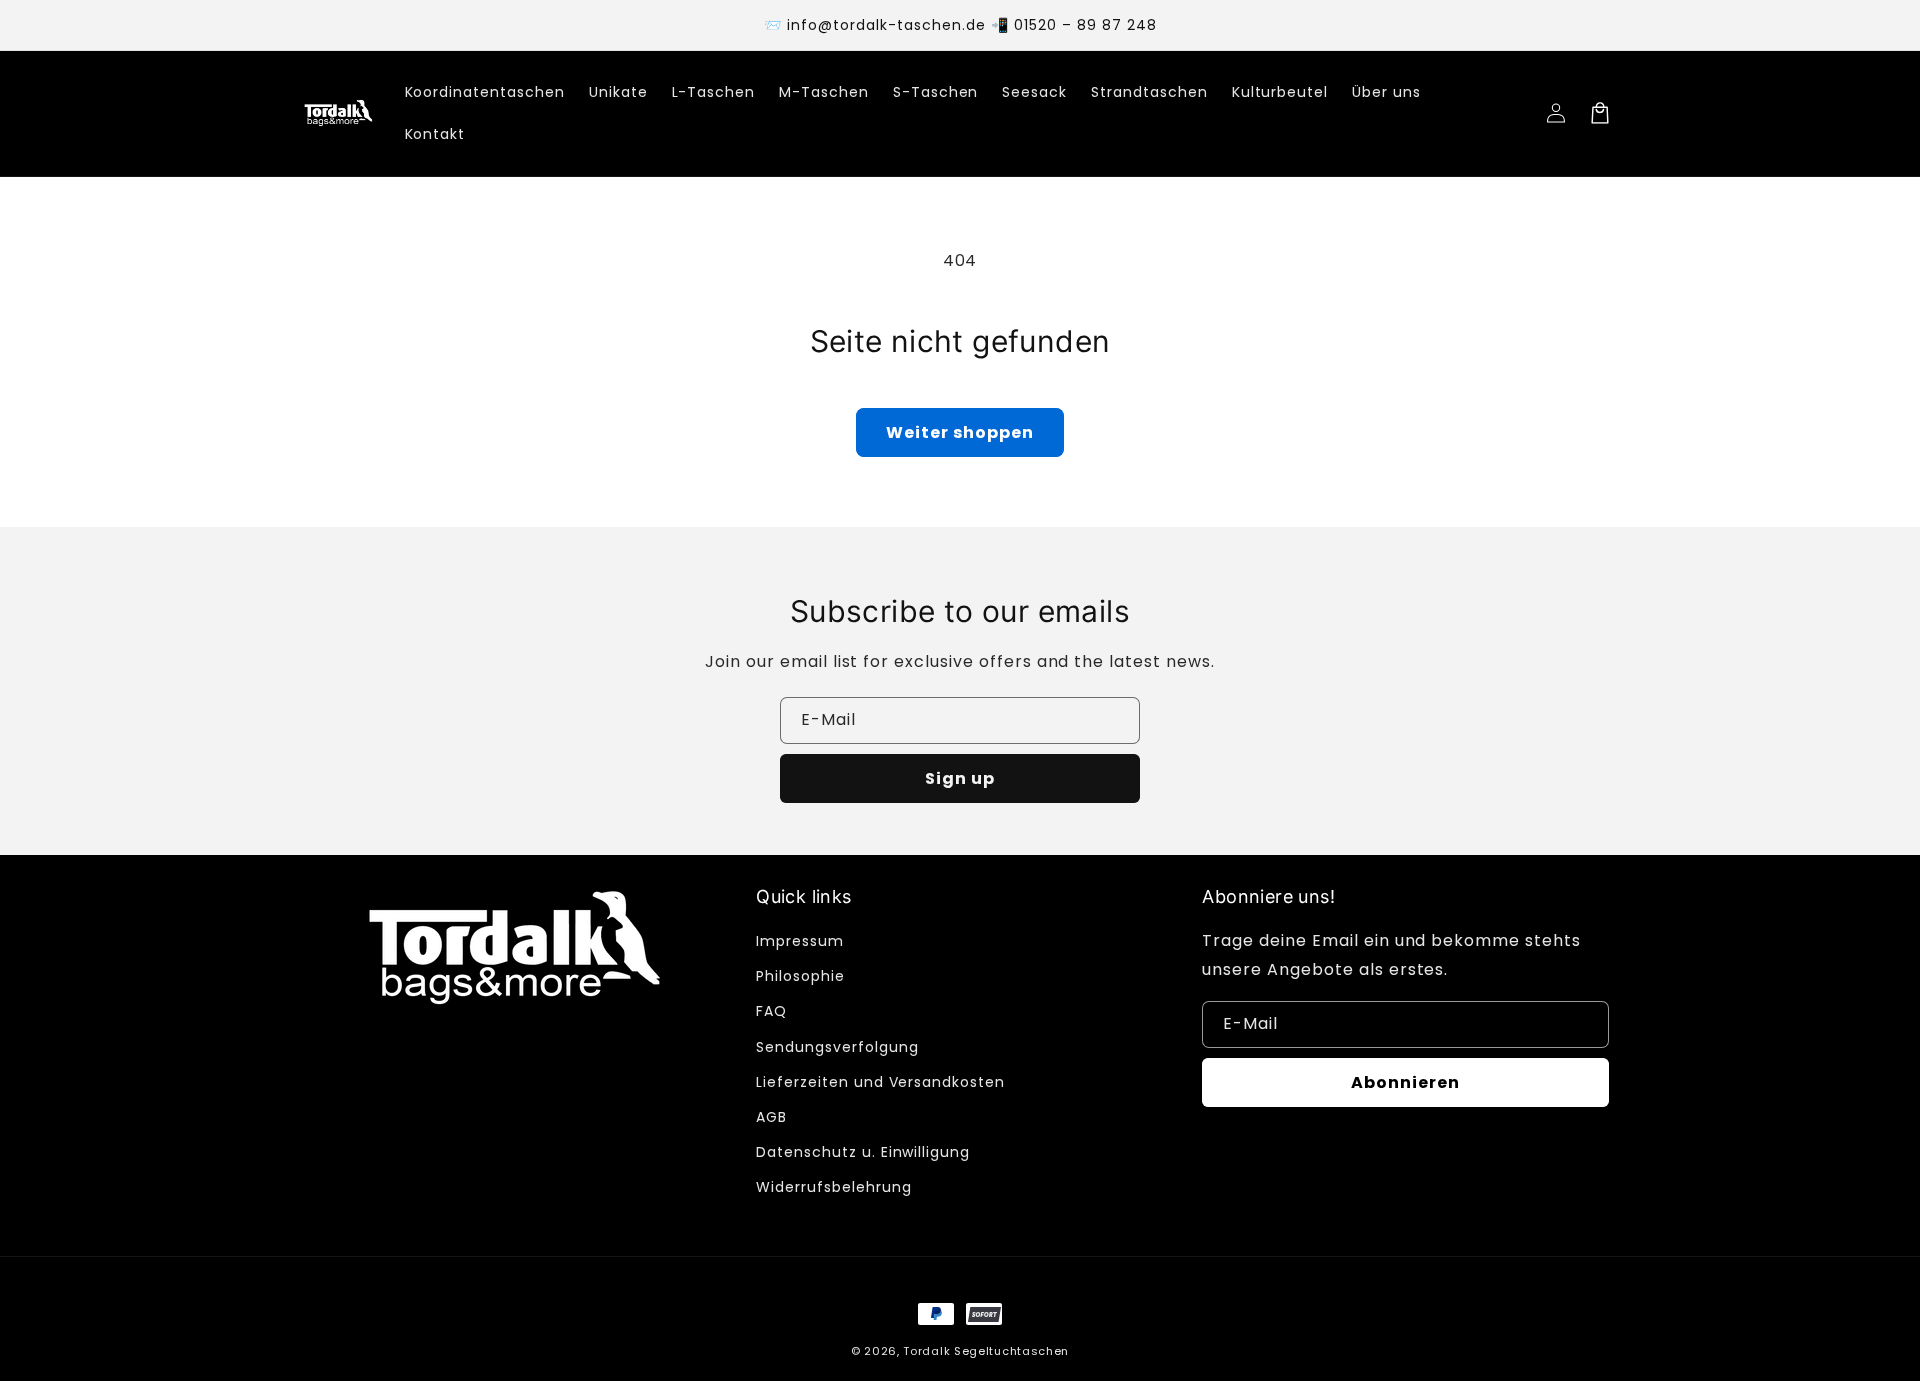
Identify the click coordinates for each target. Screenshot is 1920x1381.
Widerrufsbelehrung (833, 1187)
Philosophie (800, 976)
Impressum (800, 941)
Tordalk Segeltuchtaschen (986, 1351)
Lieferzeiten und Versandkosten (880, 1082)
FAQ (771, 1011)
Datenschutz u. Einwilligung (863, 1152)
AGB (771, 1117)
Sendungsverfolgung (837, 1047)
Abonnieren (1405, 1082)
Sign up (960, 778)
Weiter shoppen (960, 432)
